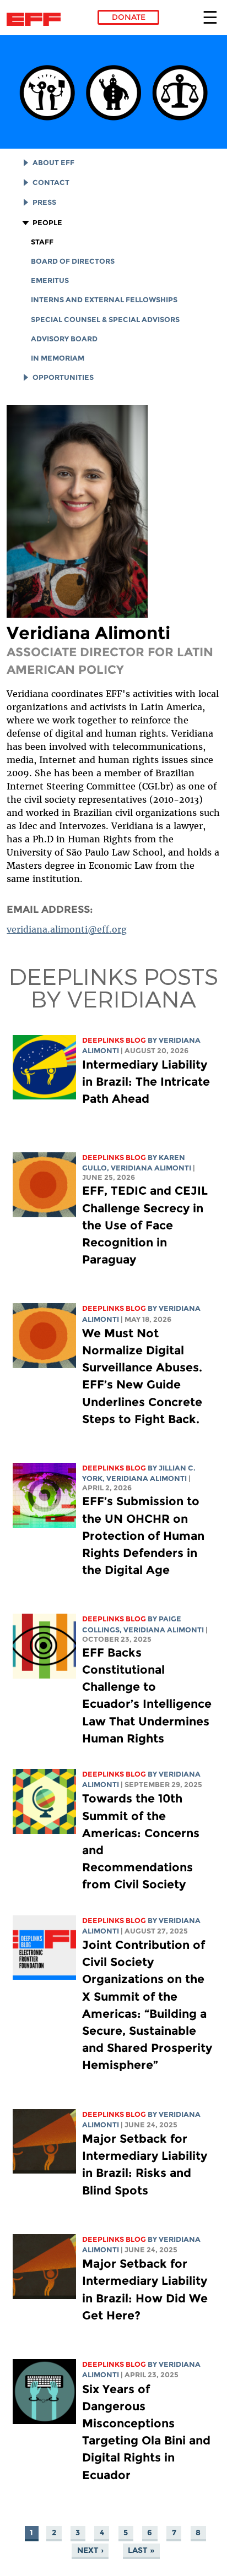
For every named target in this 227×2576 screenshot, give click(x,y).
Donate (129, 17)
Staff (42, 242)
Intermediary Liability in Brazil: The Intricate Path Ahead (146, 1082)
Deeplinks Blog (114, 1040)
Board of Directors (73, 261)
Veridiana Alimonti (151, 1168)
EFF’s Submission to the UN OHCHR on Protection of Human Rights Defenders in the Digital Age (143, 1535)
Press (44, 202)
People (47, 223)
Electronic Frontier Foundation (37, 19)
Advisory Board (64, 339)
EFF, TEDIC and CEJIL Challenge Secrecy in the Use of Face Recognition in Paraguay (145, 1225)
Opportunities (63, 377)
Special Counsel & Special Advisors (105, 320)
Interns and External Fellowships (104, 300)
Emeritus (50, 281)
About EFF (53, 163)
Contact (51, 183)
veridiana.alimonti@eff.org (67, 929)
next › (90, 2550)
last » (141, 2550)
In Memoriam (58, 358)
